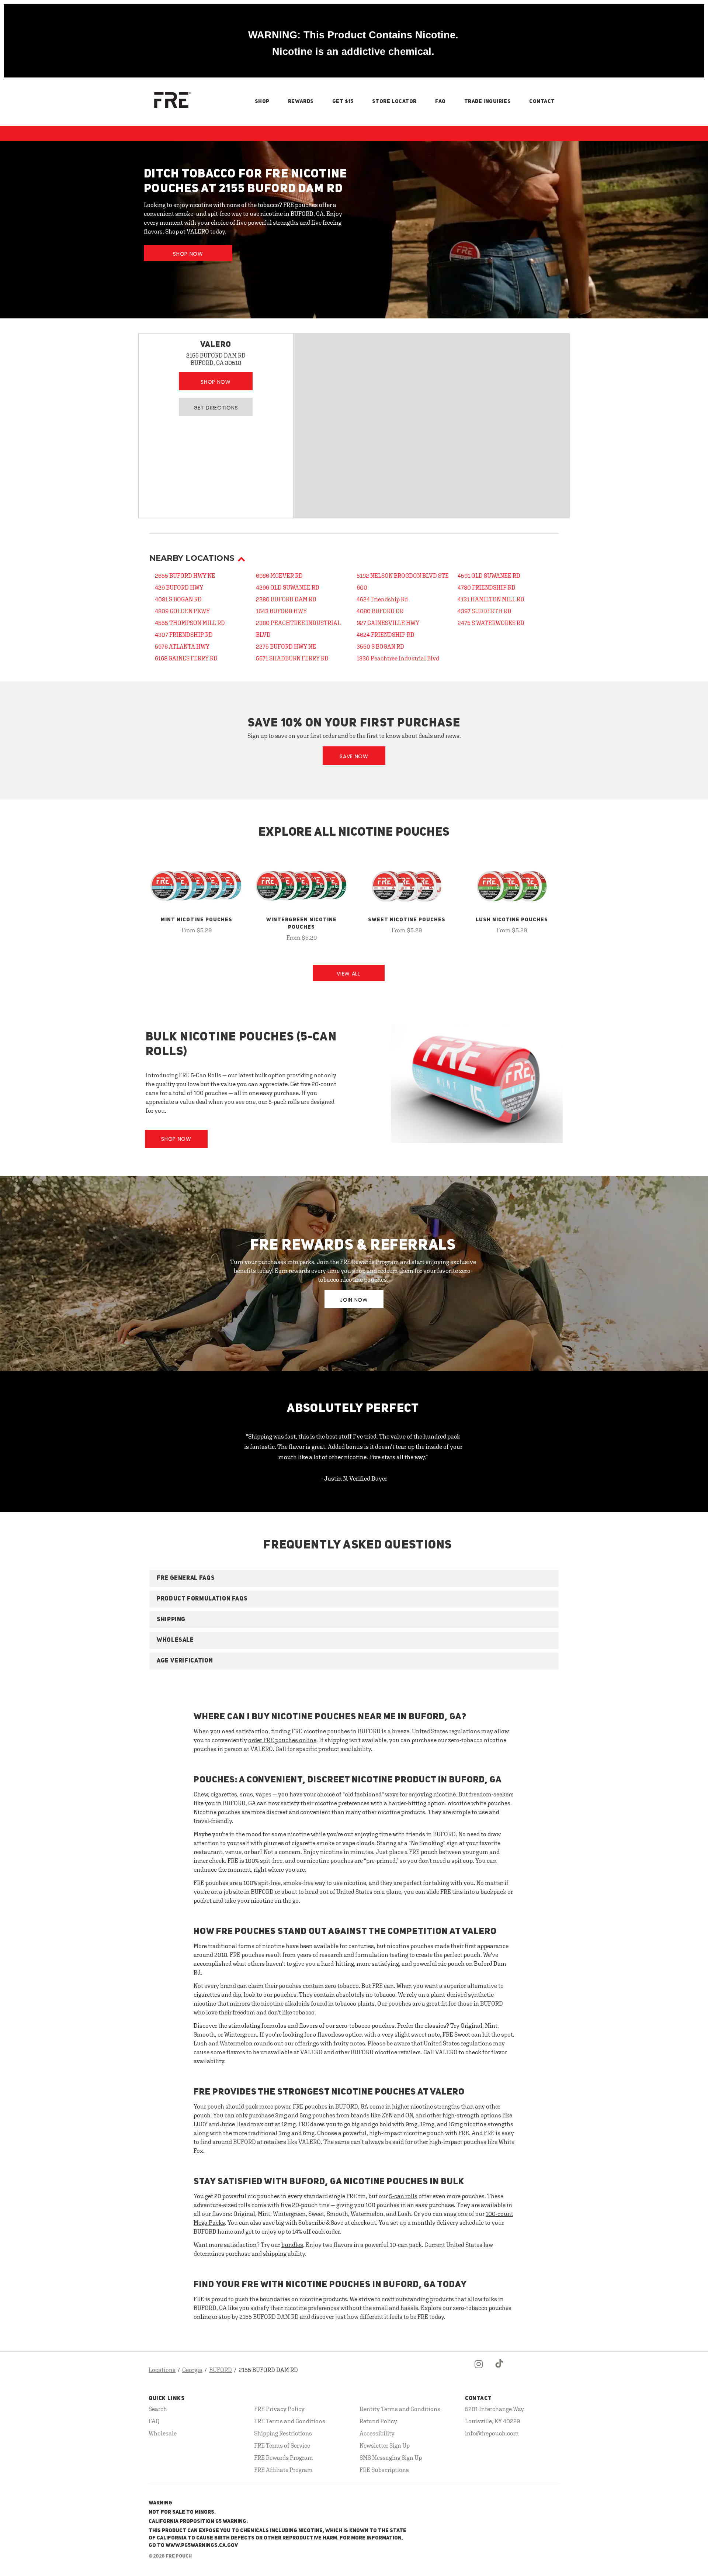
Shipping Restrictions (283, 2433)
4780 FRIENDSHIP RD (487, 587)
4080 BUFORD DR (380, 611)
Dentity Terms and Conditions (400, 2409)
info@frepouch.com (492, 2433)
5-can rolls (403, 2196)
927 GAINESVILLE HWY (388, 623)
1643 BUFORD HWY (281, 611)
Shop (262, 101)
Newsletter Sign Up (385, 2445)
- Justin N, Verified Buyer (354, 1478)
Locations (162, 2370)
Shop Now (188, 254)
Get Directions (216, 408)
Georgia (192, 2370)
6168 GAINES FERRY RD (186, 658)
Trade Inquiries (487, 101)
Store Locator (394, 101)
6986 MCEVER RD (279, 576)
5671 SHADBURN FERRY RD (292, 658)
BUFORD (221, 2370)
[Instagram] (479, 2370)
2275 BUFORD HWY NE (286, 646)
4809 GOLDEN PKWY (182, 611)
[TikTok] (500, 2370)
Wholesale (163, 2433)
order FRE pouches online (282, 1740)
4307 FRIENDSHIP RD (184, 635)
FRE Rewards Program (284, 2458)
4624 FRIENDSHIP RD (386, 635)
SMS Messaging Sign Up (391, 2458)
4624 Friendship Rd (382, 599)
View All (348, 974)
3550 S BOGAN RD (380, 646)
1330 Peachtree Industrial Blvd (398, 658)
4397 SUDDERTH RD (485, 611)
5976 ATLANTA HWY (182, 646)
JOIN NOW (354, 1300)
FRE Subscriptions (384, 2470)
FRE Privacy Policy (279, 2409)
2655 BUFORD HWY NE (185, 576)
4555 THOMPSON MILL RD (190, 623)
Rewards (301, 101)
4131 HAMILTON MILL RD (491, 599)
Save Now (354, 756)
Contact (542, 101)
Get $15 (343, 101)
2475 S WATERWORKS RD (491, 623)
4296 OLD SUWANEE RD (288, 587)
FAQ (440, 101)
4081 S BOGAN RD (178, 599)
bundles (292, 2245)
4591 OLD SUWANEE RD (489, 576)
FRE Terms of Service (282, 2445)
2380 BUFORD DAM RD (286, 599)
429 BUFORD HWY (179, 587)
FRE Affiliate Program (283, 2470)
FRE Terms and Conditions (290, 2421)
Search (158, 2409)
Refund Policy (378, 2421)
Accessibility (377, 2433)
